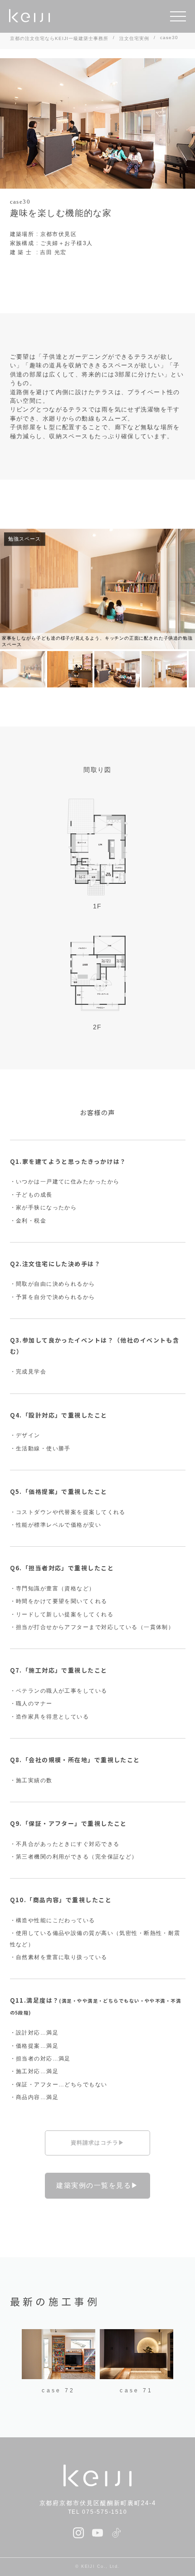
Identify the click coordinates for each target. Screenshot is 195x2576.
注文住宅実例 (134, 38)
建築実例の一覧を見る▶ (97, 2185)
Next (180, 2363)
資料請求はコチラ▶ (98, 2143)
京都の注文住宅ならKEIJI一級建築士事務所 (59, 38)
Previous (15, 2363)
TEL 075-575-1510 (98, 2512)
